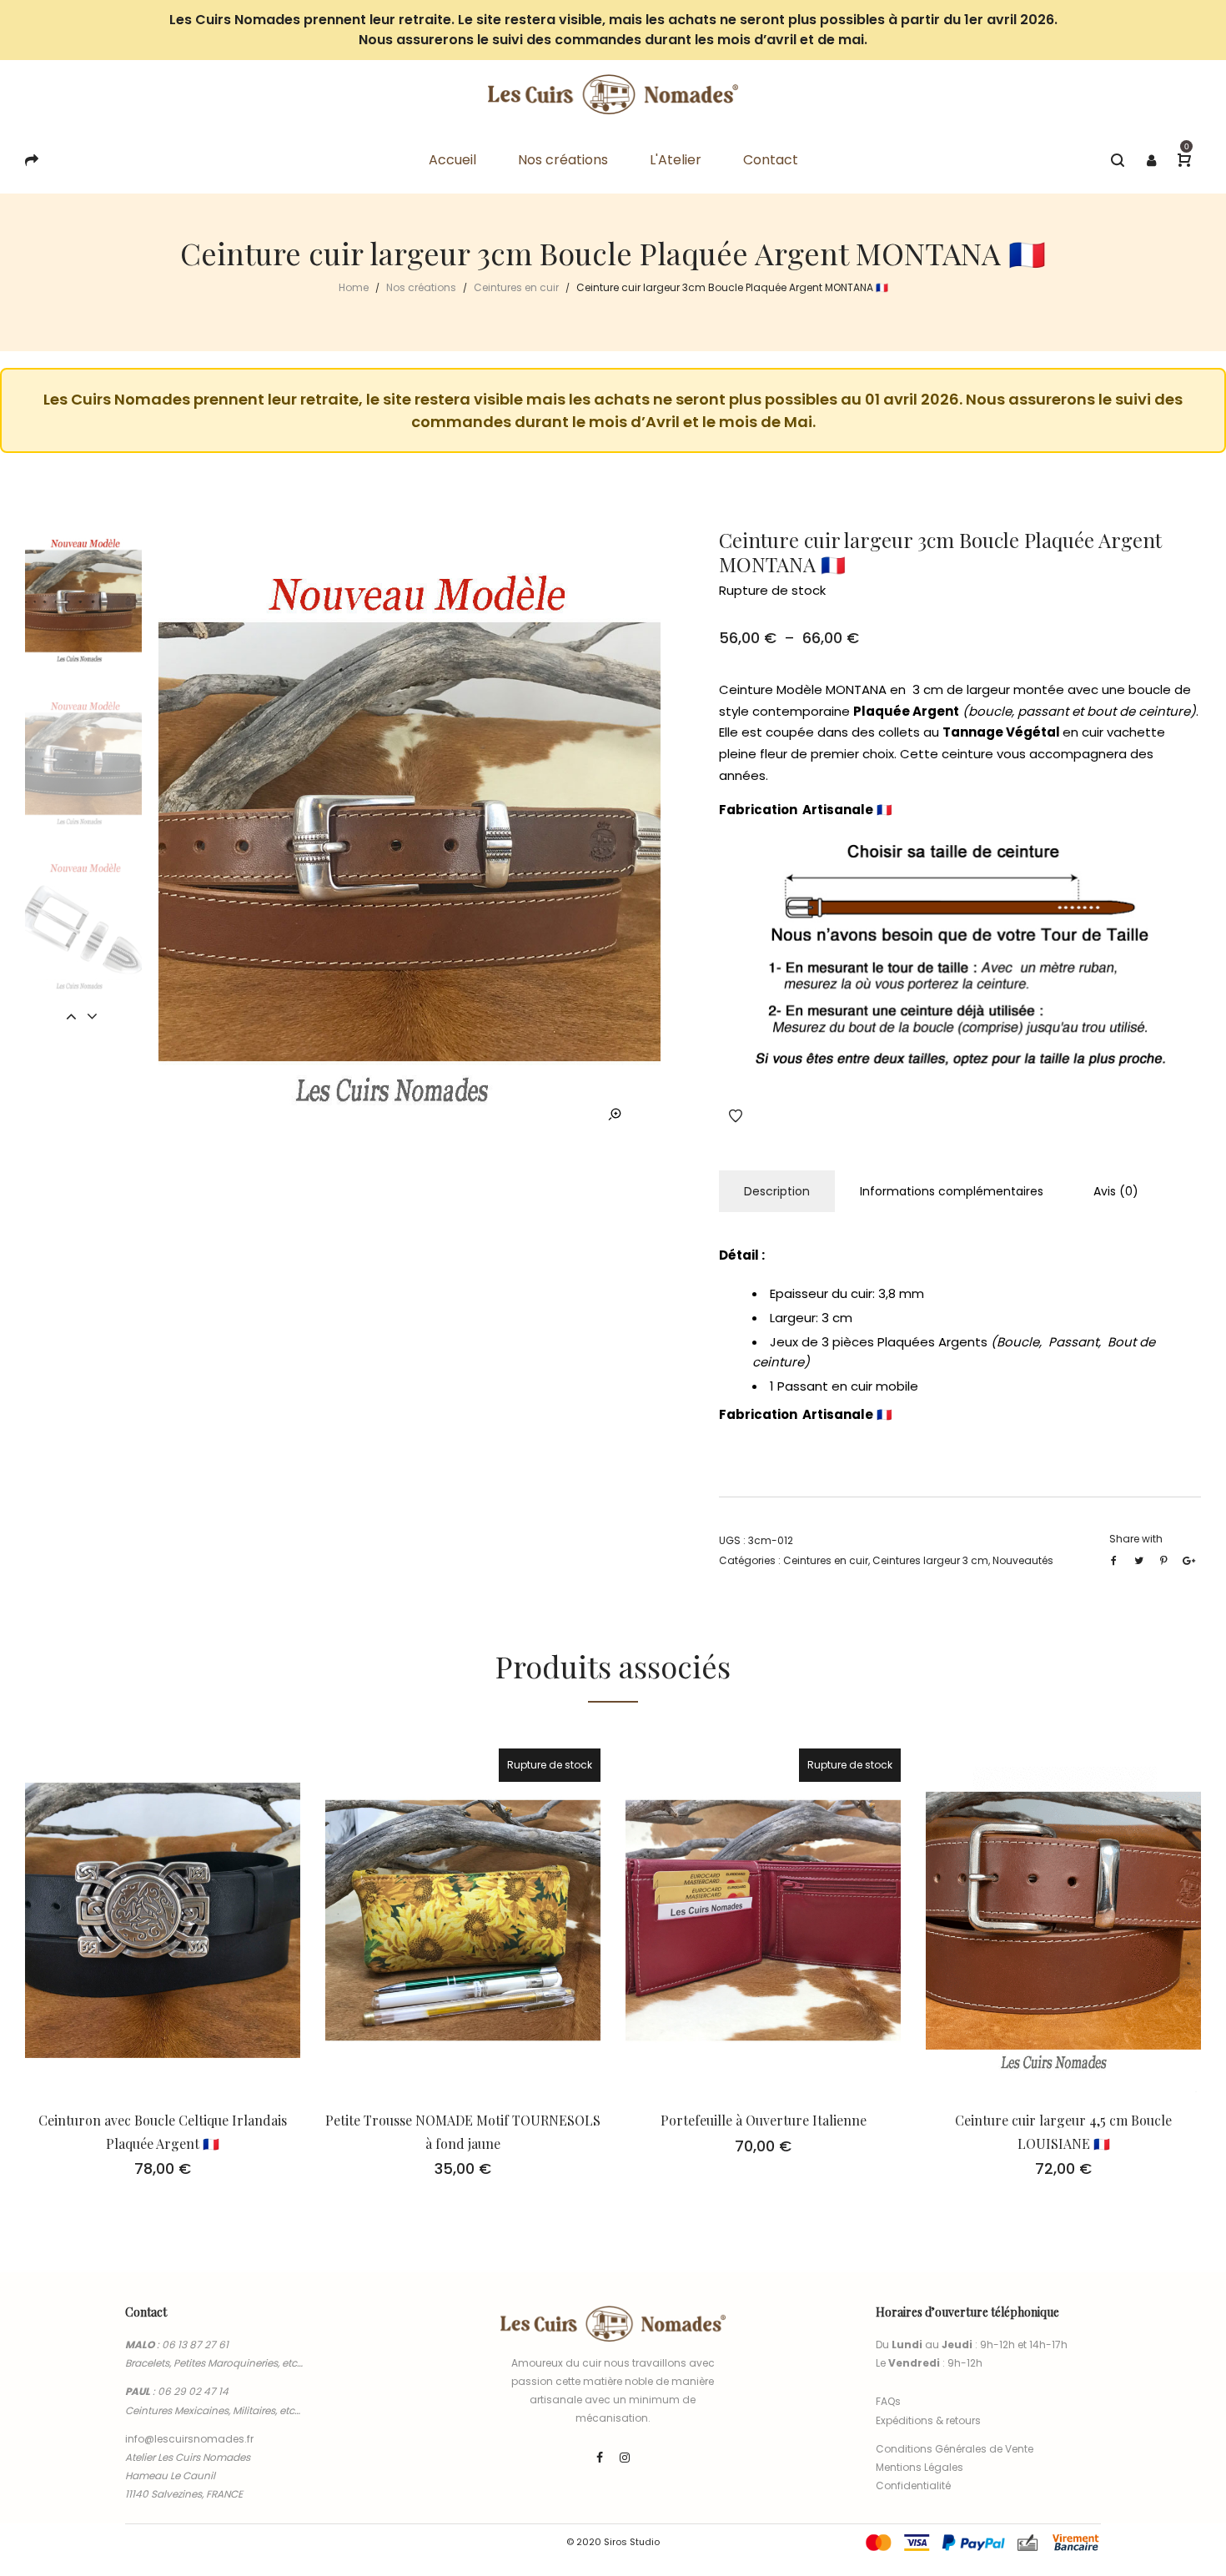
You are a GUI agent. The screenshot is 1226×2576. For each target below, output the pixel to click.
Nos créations (421, 287)
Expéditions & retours (928, 2420)
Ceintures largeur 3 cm (930, 1560)
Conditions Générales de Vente (955, 2449)
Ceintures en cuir (516, 287)
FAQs (888, 2401)
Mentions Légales (919, 2467)
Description (777, 1191)
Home (354, 287)
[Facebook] (600, 2458)
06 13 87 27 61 (195, 2345)
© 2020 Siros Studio (613, 2542)
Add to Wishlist (736, 1116)
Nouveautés (1023, 1560)
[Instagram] (625, 2458)
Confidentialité (913, 2485)
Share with (1136, 1539)
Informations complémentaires (952, 1191)
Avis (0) (1116, 1191)
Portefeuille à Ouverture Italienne (764, 2120)
